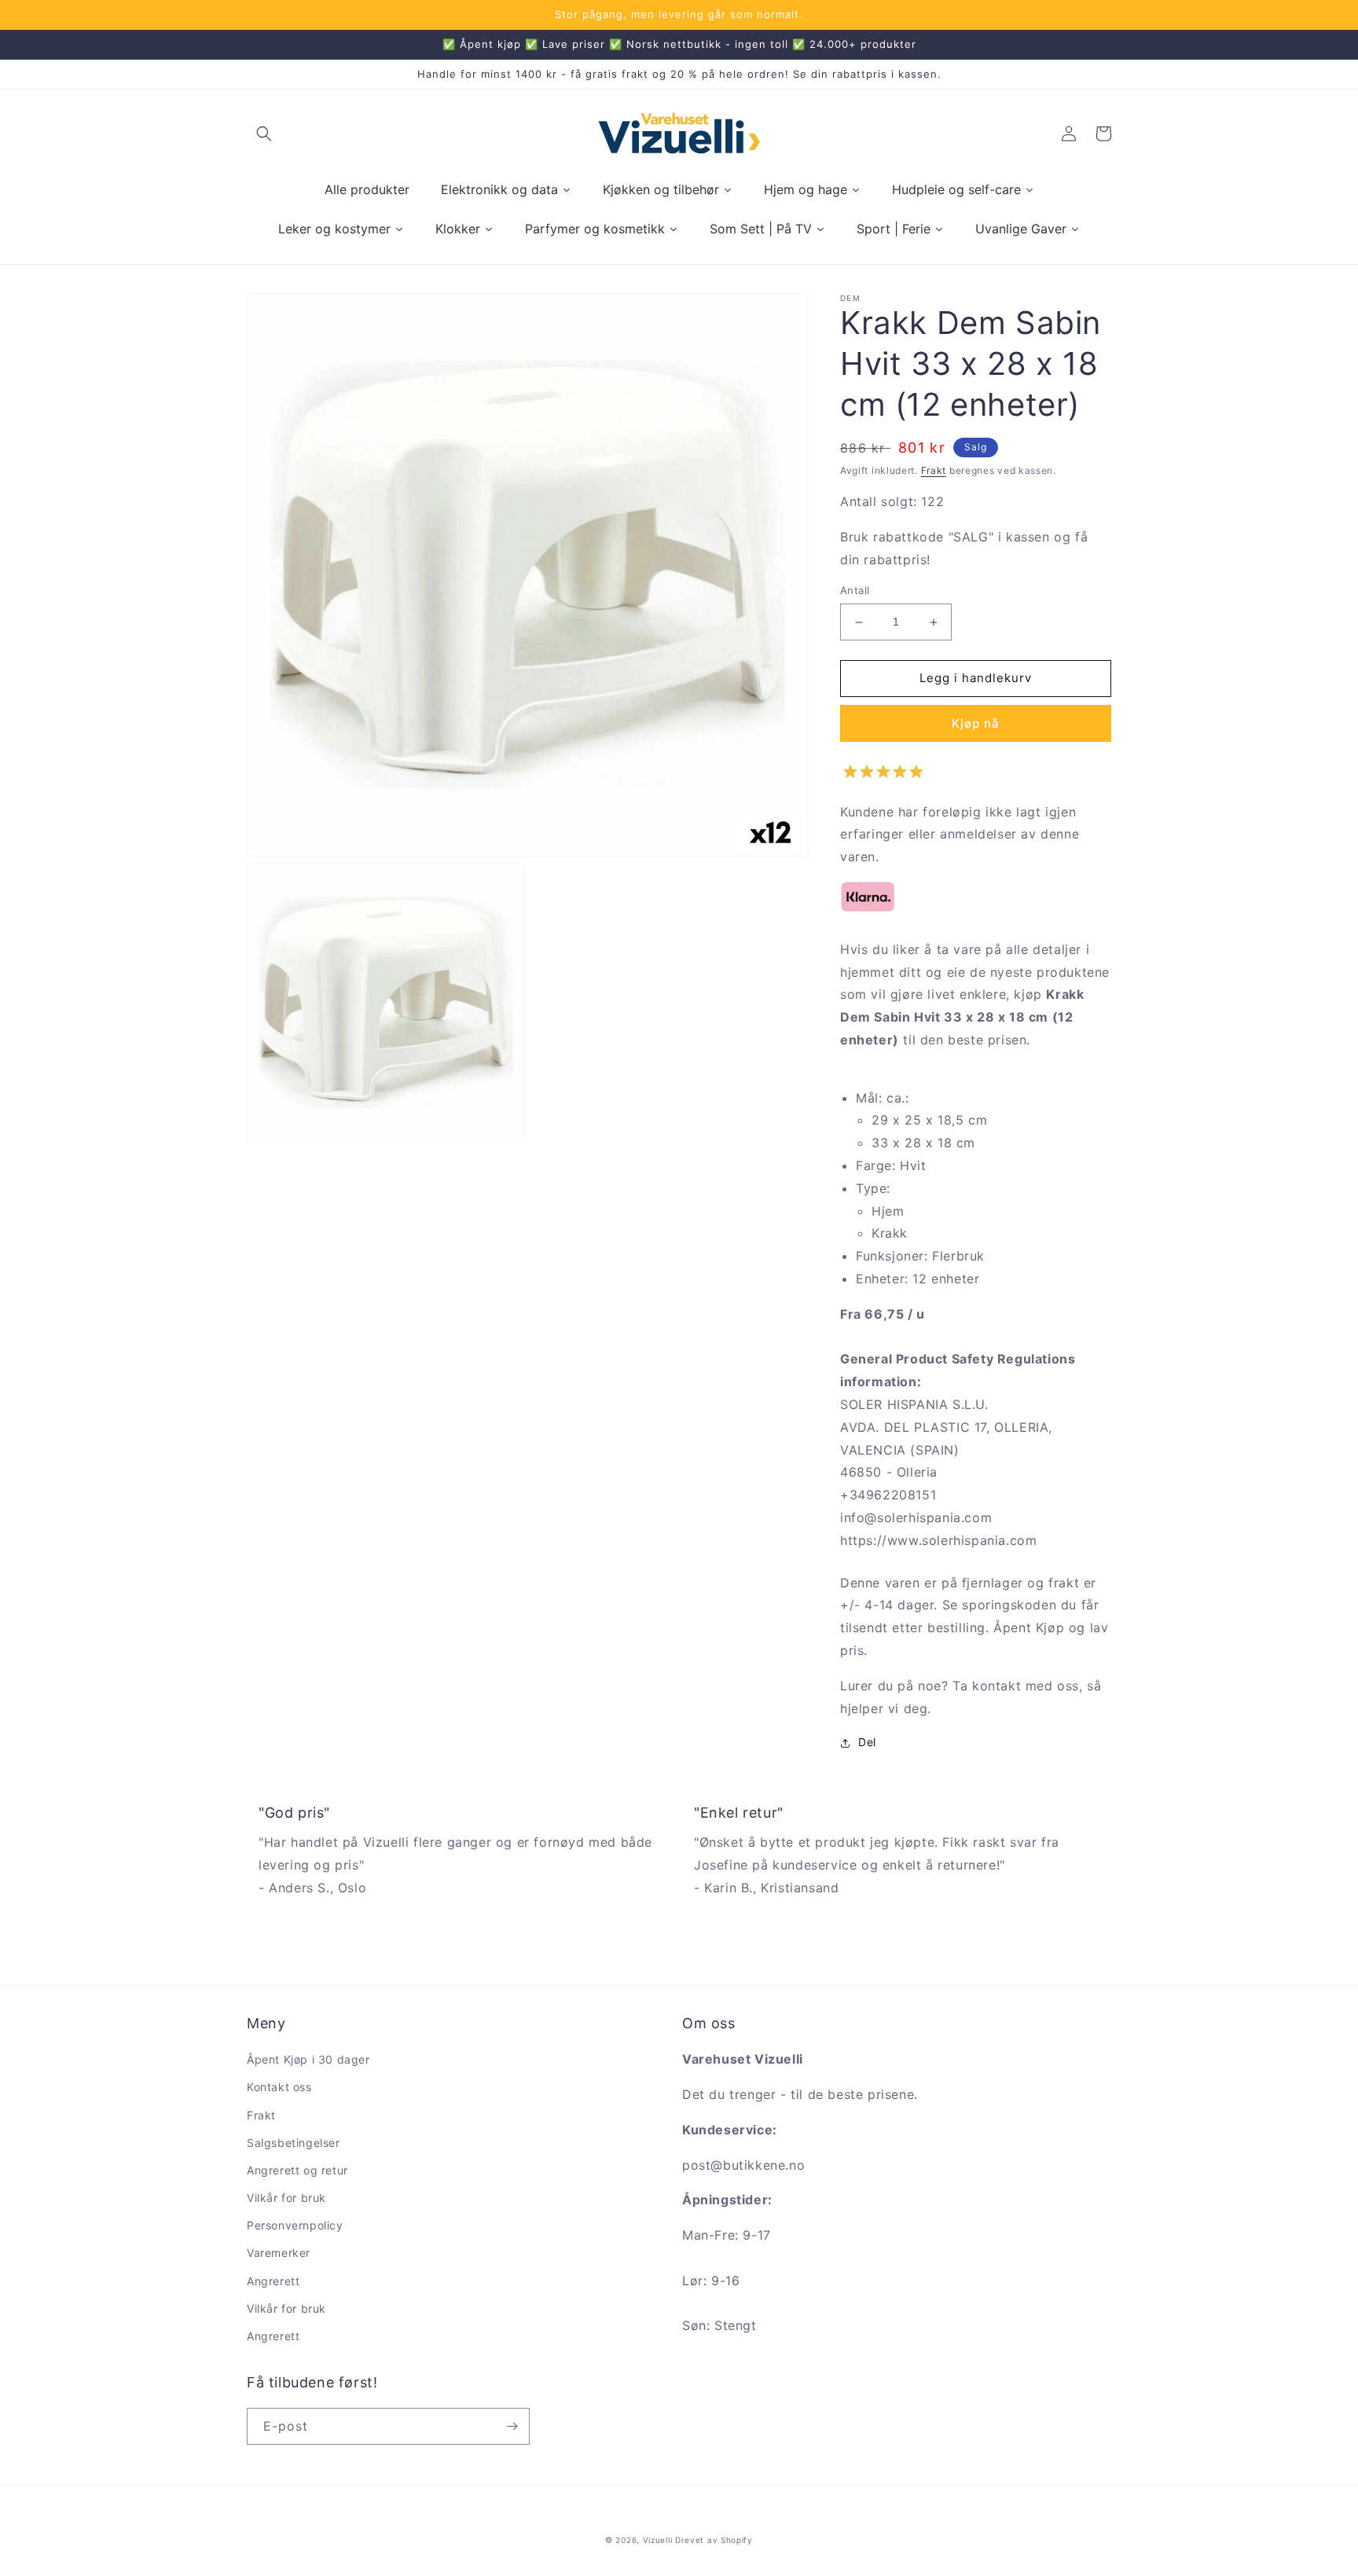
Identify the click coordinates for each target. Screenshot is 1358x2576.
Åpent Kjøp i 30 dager (308, 2059)
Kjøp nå (976, 724)
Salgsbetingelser (294, 2143)
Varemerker (279, 2253)
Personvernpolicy (295, 2225)
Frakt (934, 470)
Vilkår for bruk (286, 2198)
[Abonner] (512, 2426)
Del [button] (867, 1743)
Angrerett (273, 2281)
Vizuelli (658, 2540)
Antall (855, 591)
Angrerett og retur (297, 2170)
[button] (264, 134)
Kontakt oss (279, 2087)
